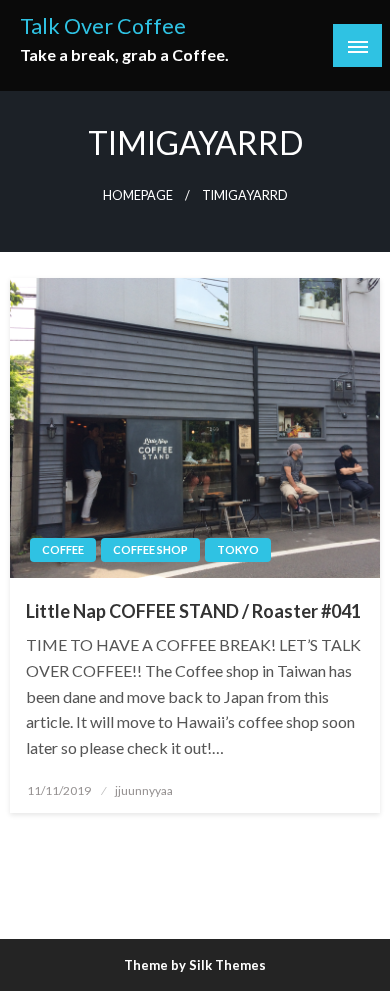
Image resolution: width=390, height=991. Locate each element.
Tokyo (238, 549)
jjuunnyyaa (144, 790)
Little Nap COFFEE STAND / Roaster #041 (193, 611)
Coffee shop (150, 549)
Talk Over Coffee (103, 26)
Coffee (63, 549)
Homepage (138, 195)
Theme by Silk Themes (195, 965)
